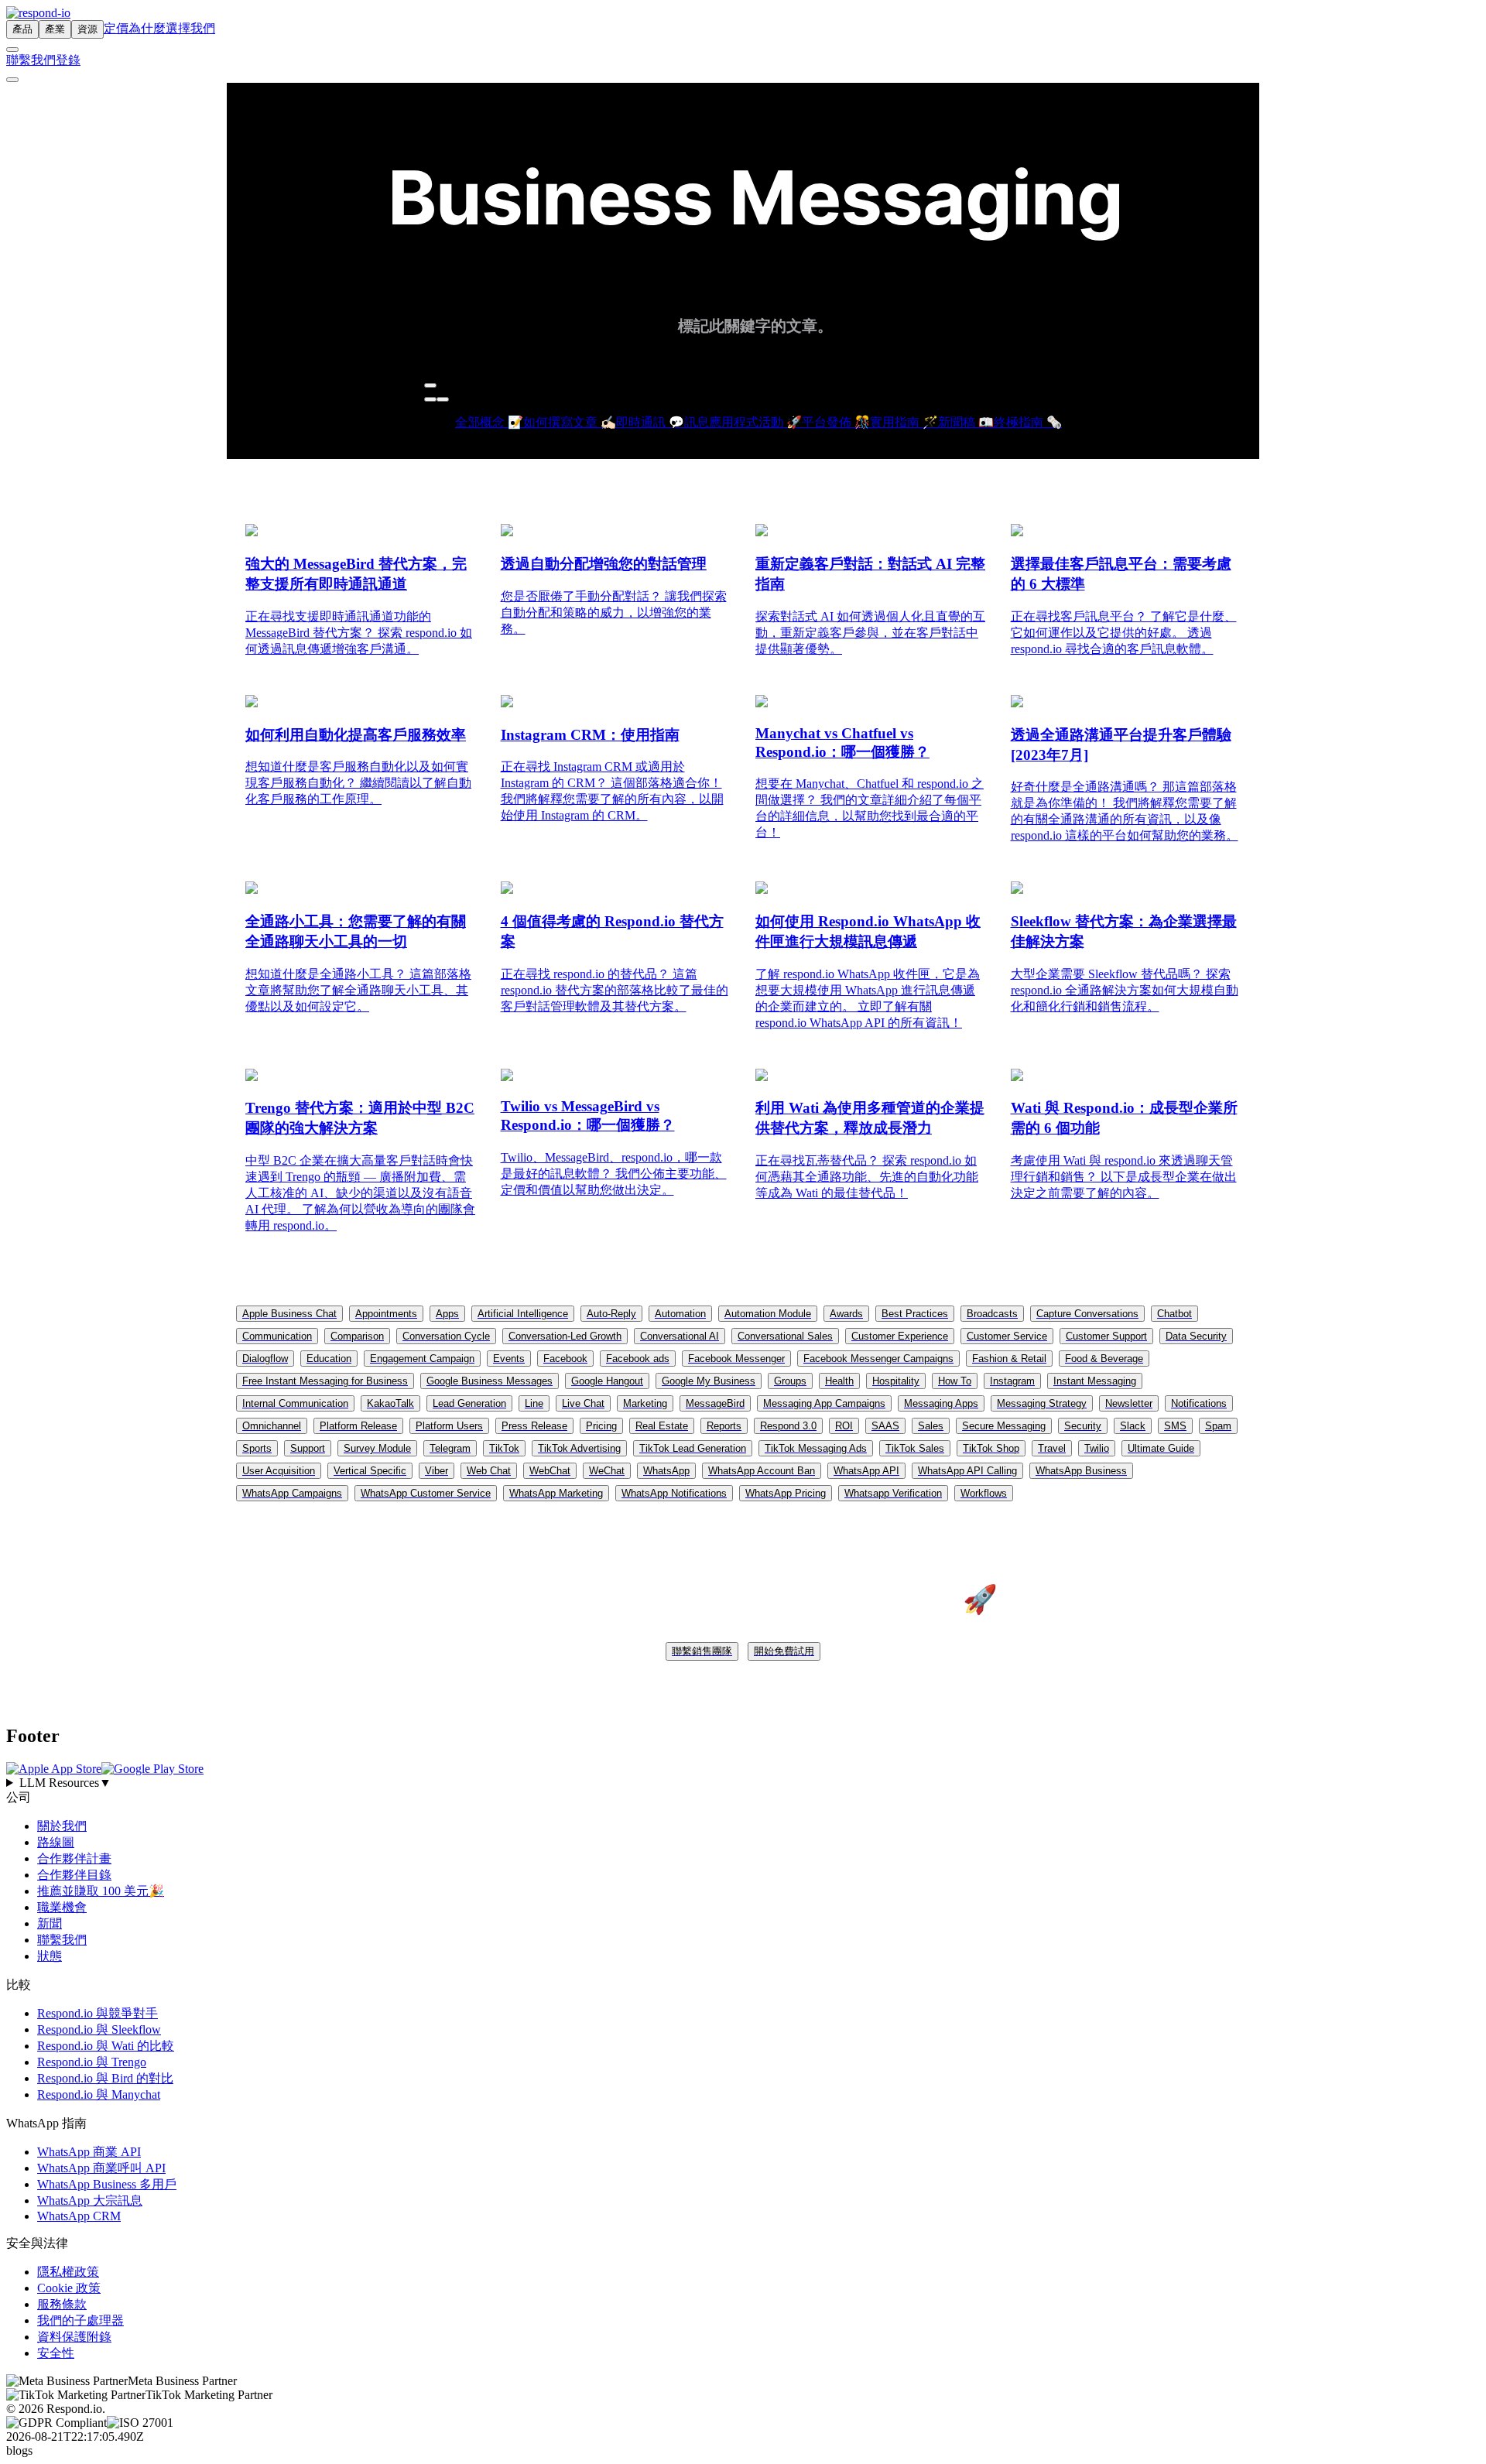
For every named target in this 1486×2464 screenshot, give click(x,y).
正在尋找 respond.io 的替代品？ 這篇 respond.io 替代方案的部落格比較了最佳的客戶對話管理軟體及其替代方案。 (615, 990)
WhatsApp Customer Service (426, 1493)
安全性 (56, 2353)
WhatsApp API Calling (967, 1471)
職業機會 (62, 1907)
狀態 (50, 1956)
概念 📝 (502, 422)
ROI (844, 1426)
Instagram (1012, 1381)
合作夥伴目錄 (74, 1875)
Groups (790, 1381)
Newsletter (1129, 1403)
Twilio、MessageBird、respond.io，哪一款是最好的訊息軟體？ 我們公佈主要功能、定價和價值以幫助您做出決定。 (614, 1174)
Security (1083, 1426)
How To (955, 1381)
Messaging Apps (941, 1403)
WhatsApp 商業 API (89, 2152)
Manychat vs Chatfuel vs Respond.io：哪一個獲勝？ (842, 743)
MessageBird (715, 1403)
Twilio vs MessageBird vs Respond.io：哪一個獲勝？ (588, 1116)
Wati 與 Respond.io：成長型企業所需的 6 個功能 (1124, 1118)
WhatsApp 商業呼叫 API (101, 2168)
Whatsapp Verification (893, 1493)
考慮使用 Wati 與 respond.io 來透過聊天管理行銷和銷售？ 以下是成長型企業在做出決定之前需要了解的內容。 (1124, 1177)
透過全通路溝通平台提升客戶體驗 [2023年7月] (1121, 745)
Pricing (601, 1426)
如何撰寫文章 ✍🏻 (570, 422)
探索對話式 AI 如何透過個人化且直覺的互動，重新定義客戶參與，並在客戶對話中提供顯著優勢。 (870, 633)
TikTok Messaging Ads (816, 1448)
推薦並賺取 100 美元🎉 (101, 1891)
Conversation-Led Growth (565, 1336)
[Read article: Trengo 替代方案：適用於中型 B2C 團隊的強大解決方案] (252, 1077)
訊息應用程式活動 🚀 (743, 422)
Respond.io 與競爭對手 (98, 2013)
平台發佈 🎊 (836, 422)
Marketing (645, 1403)
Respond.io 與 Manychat (99, 2094)
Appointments (386, 1314)
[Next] (443, 399)
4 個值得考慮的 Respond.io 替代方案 (612, 931)
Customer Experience (900, 1336)
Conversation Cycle (446, 1336)
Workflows (984, 1493)
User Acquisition (279, 1471)
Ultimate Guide (1161, 1448)
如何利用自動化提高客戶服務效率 (356, 735)
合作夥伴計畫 (74, 1858)
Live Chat (583, 1403)
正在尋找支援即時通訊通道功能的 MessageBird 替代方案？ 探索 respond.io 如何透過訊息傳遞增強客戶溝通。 (359, 633)
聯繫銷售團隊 (702, 1651)
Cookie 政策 (69, 2288)
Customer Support (1106, 1336)
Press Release (534, 1426)
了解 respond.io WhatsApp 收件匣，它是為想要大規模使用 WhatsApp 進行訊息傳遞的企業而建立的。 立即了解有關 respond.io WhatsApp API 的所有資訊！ (868, 998)
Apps (447, 1314)
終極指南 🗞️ (1028, 422)
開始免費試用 (784, 1651)
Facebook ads (638, 1359)
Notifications (1199, 1403)
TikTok (504, 1448)
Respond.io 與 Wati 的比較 (106, 2046)
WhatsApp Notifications (674, 1493)
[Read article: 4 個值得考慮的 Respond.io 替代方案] (507, 890)
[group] (743, 1783)
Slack (1133, 1426)
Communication (277, 1336)
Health (839, 1381)
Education (329, 1359)
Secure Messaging (1004, 1426)
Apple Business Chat (289, 1314)
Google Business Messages (490, 1381)
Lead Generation (469, 1403)
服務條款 (62, 2304)
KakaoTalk (390, 1403)
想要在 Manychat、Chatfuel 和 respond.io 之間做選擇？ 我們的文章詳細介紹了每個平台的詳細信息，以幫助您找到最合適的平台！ (870, 808)
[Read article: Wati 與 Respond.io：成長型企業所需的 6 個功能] (1017, 1077)
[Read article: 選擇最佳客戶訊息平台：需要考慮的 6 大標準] (1017, 532)
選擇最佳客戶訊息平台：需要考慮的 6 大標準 (1121, 574)
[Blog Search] (430, 385)
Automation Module (768, 1314)
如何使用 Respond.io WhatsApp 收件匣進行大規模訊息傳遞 (868, 931)
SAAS (885, 1426)
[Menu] (12, 80)
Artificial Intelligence (523, 1314)
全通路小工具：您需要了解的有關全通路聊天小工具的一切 (356, 931)
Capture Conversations (1087, 1314)
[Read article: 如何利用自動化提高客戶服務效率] (252, 703)
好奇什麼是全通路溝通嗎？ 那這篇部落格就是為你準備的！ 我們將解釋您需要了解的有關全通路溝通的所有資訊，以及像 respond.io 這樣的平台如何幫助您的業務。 (1125, 811)
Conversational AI (680, 1336)
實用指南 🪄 (904, 422)
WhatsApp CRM (79, 2216)
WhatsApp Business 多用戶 (107, 2184)
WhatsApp (666, 1471)
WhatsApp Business (1081, 1471)
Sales (931, 1426)
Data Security (1196, 1336)
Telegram (450, 1448)
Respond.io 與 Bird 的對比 (105, 2078)
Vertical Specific (370, 1471)
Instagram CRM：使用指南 (590, 735)
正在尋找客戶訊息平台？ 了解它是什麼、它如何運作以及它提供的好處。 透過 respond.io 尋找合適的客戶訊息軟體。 (1124, 633)
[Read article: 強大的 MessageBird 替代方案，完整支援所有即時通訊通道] (252, 532)
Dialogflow (265, 1359)
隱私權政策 (68, 2272)
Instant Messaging (1095, 1381)
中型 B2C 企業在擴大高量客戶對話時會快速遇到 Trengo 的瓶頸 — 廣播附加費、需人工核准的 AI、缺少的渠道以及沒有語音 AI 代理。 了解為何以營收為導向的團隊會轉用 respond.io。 (360, 1193)
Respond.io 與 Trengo (92, 2062)
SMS (1175, 1426)
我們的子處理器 (80, 2320)
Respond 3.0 (788, 1426)
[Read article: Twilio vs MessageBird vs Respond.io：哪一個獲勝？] (507, 1077)
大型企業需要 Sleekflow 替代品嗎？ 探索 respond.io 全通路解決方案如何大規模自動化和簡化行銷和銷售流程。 (1125, 990)
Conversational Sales (785, 1336)
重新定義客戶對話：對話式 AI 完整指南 (870, 574)
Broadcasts (992, 1314)
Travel (1052, 1448)
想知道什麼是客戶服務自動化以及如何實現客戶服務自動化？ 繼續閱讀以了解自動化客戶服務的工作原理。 (358, 783)
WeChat (607, 1471)
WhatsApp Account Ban (762, 1471)
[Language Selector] (12, 50)
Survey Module (377, 1448)
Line (534, 1403)
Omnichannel (272, 1426)
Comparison (357, 1336)
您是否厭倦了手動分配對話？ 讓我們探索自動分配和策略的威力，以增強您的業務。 (614, 613)
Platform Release (358, 1426)
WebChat (550, 1471)
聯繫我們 (31, 60)
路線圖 (56, 1842)
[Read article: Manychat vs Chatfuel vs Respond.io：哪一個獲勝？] (762, 703)
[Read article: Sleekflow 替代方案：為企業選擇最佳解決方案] (1017, 890)
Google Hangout (607, 1381)
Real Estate (662, 1426)
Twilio (1097, 1448)
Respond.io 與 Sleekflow (99, 2029)
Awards (846, 1314)
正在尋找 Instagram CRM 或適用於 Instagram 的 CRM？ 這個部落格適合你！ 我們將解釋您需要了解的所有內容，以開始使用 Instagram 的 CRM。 (612, 791)
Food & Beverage (1104, 1359)
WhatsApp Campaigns (292, 1493)
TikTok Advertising (579, 1448)
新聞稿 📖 (966, 422)
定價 (116, 28)
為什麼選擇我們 (172, 28)
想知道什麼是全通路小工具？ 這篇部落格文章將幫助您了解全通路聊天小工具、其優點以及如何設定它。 (358, 990)
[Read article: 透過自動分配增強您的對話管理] (507, 532)
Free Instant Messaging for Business (325, 1381)
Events (509, 1359)
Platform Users (449, 1426)
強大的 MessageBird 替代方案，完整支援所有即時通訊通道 (356, 574)
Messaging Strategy (1042, 1403)
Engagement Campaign (422, 1359)
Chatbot (1174, 1314)
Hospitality (896, 1381)
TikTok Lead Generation (693, 1448)
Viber (437, 1471)
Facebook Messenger (736, 1359)
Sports (257, 1448)
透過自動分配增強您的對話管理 (604, 564)
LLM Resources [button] (65, 1783)
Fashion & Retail (1009, 1359)
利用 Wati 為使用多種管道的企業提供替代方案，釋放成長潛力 (870, 1118)
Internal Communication (295, 1403)
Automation (680, 1314)
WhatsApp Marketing (556, 1493)
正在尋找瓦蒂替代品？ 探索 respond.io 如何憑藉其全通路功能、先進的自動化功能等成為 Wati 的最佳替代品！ (867, 1177)
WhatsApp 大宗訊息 (90, 2200)
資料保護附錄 (74, 2337)
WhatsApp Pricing (786, 1493)
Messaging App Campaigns (824, 1403)
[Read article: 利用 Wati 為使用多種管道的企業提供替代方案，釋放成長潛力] (762, 1077)
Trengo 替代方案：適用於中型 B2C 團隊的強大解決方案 (360, 1118)
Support (308, 1448)
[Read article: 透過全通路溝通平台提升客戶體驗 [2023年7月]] (1017, 703)
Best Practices (915, 1314)
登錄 (68, 60)
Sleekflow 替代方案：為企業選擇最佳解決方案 (1124, 931)
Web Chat (489, 1471)
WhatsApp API (866, 1471)
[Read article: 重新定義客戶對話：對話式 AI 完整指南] (762, 532)
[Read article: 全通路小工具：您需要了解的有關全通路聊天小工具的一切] (252, 890)
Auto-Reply (611, 1314)
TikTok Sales (915, 1448)
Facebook (565, 1359)
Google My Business (709, 1381)
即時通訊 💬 (650, 422)
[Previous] (430, 399)
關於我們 (62, 1826)
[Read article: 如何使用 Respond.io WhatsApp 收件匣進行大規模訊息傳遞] (762, 890)
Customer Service (1007, 1336)
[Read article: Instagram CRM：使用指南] (507, 703)
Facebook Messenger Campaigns (878, 1359)
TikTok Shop (991, 1448)
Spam (1218, 1426)
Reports (724, 1426)
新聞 (50, 1923)
